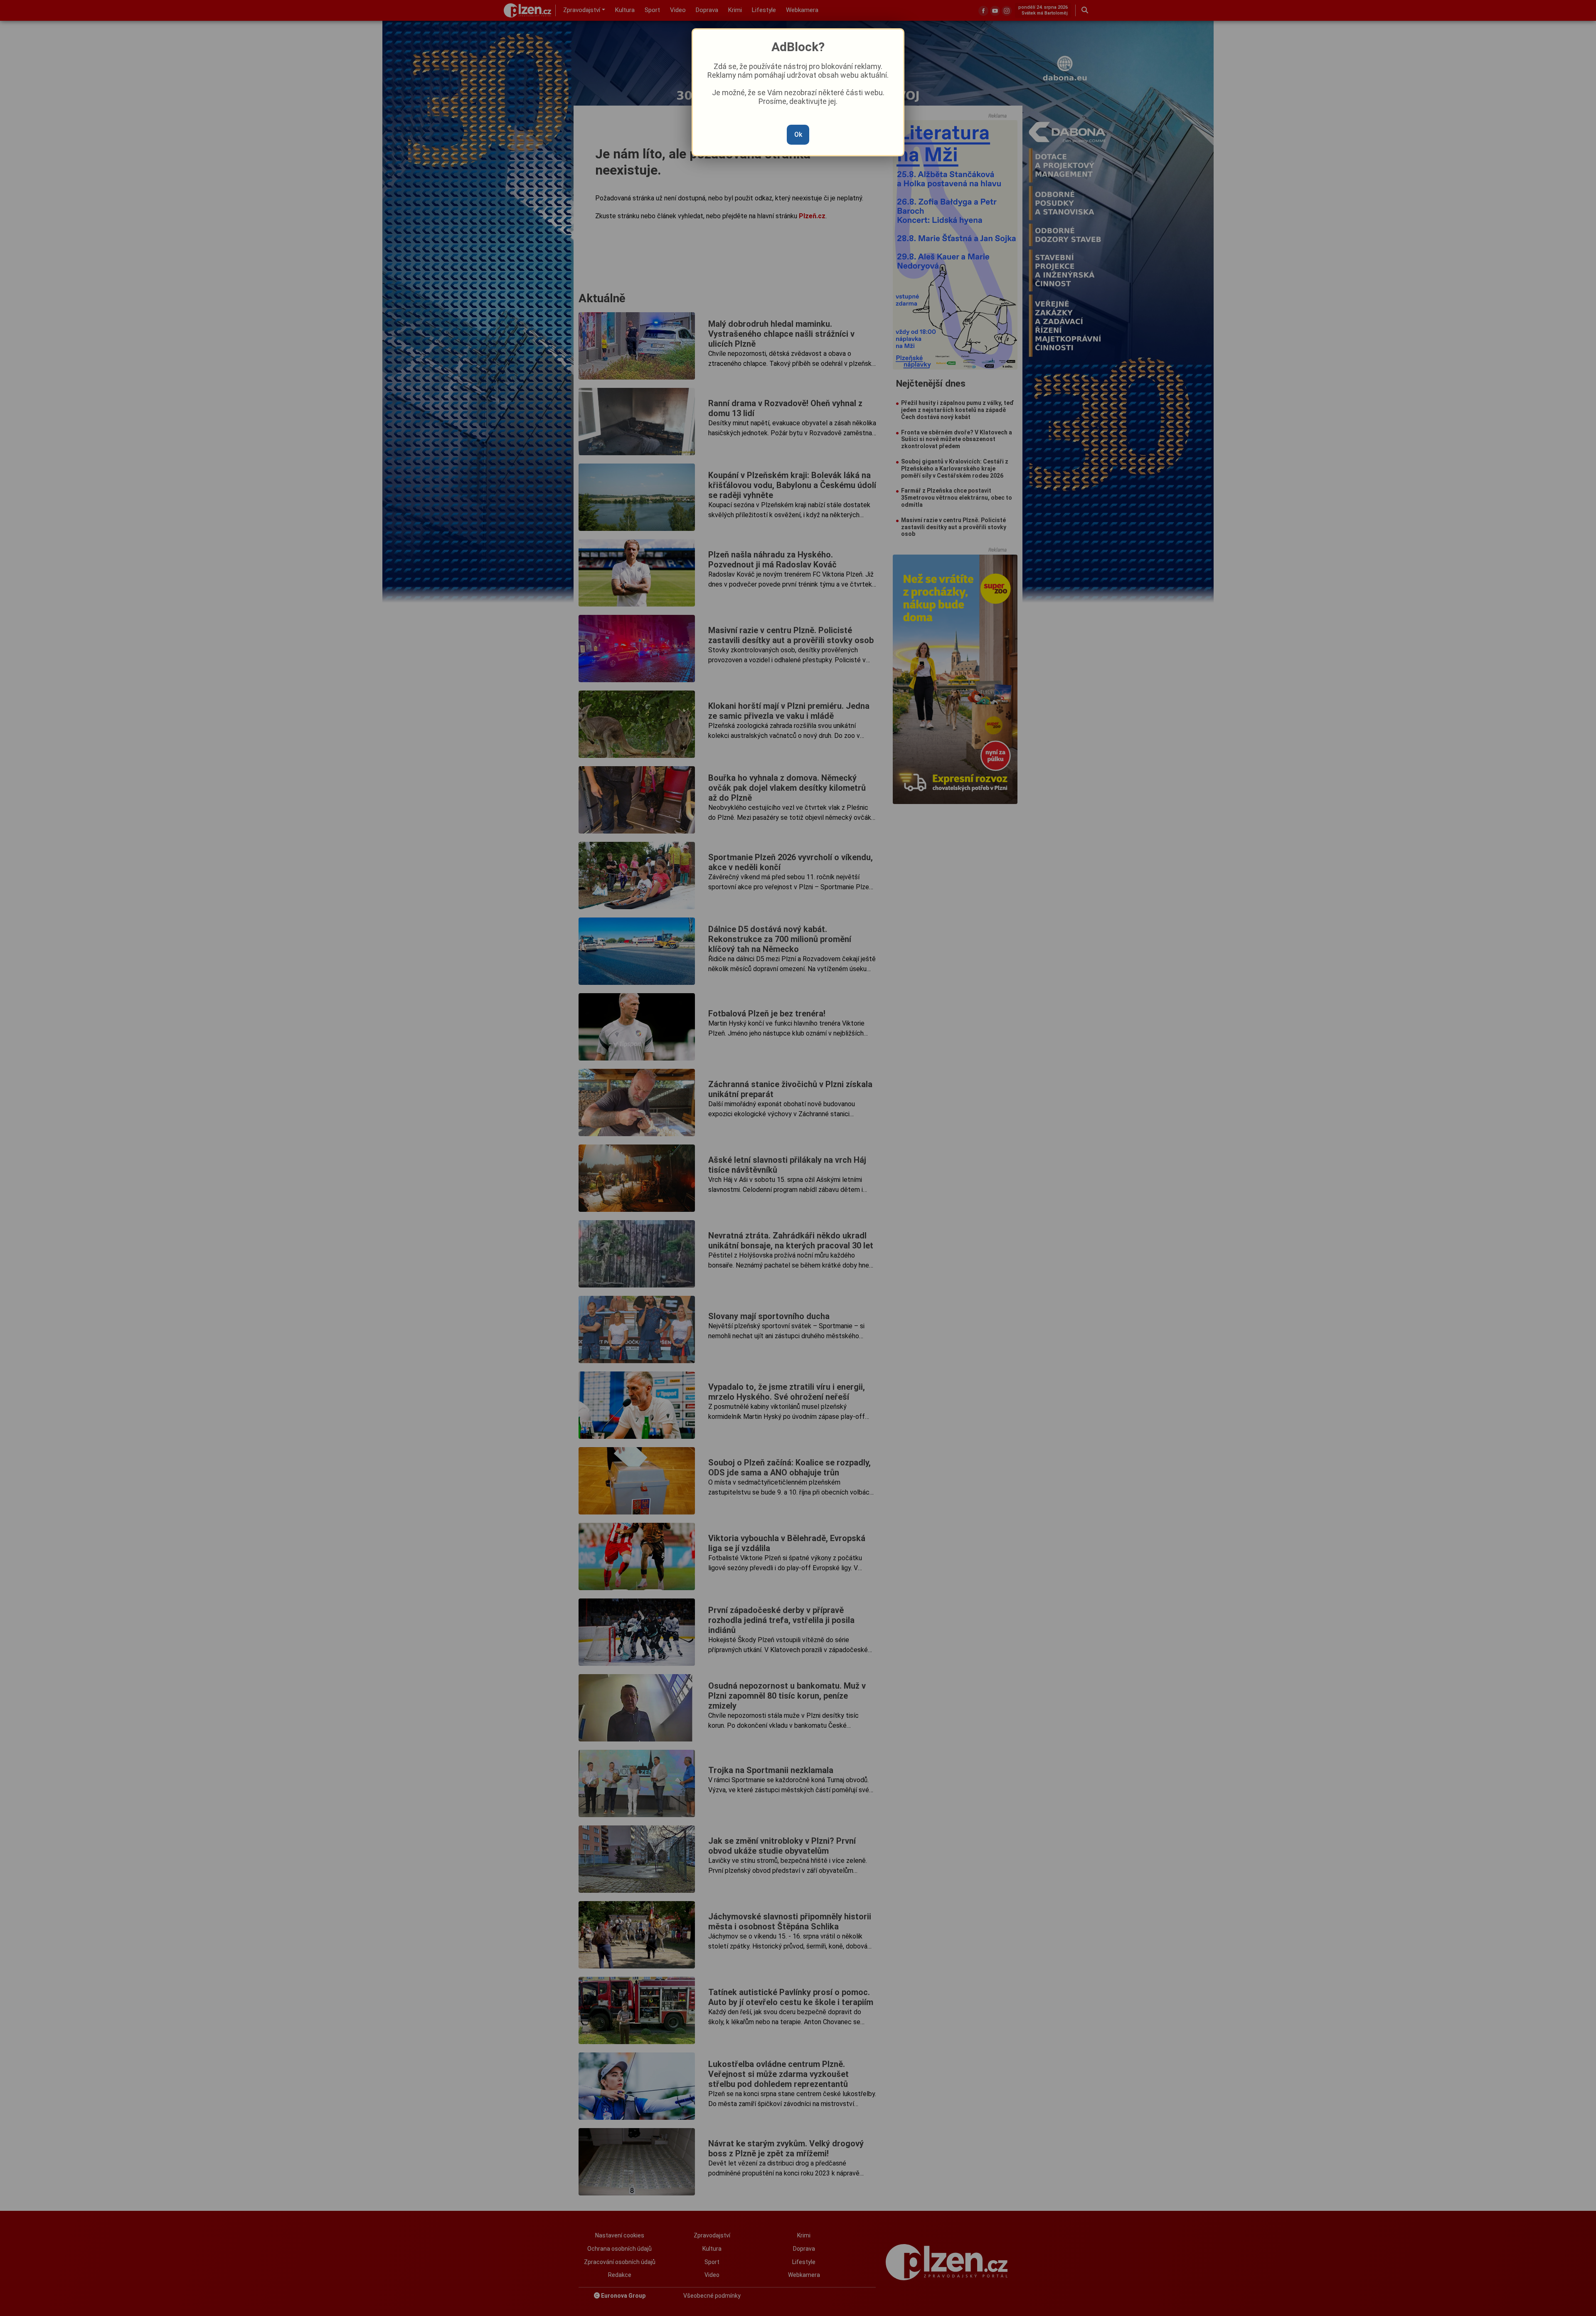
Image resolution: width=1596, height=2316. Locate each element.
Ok (798, 134)
